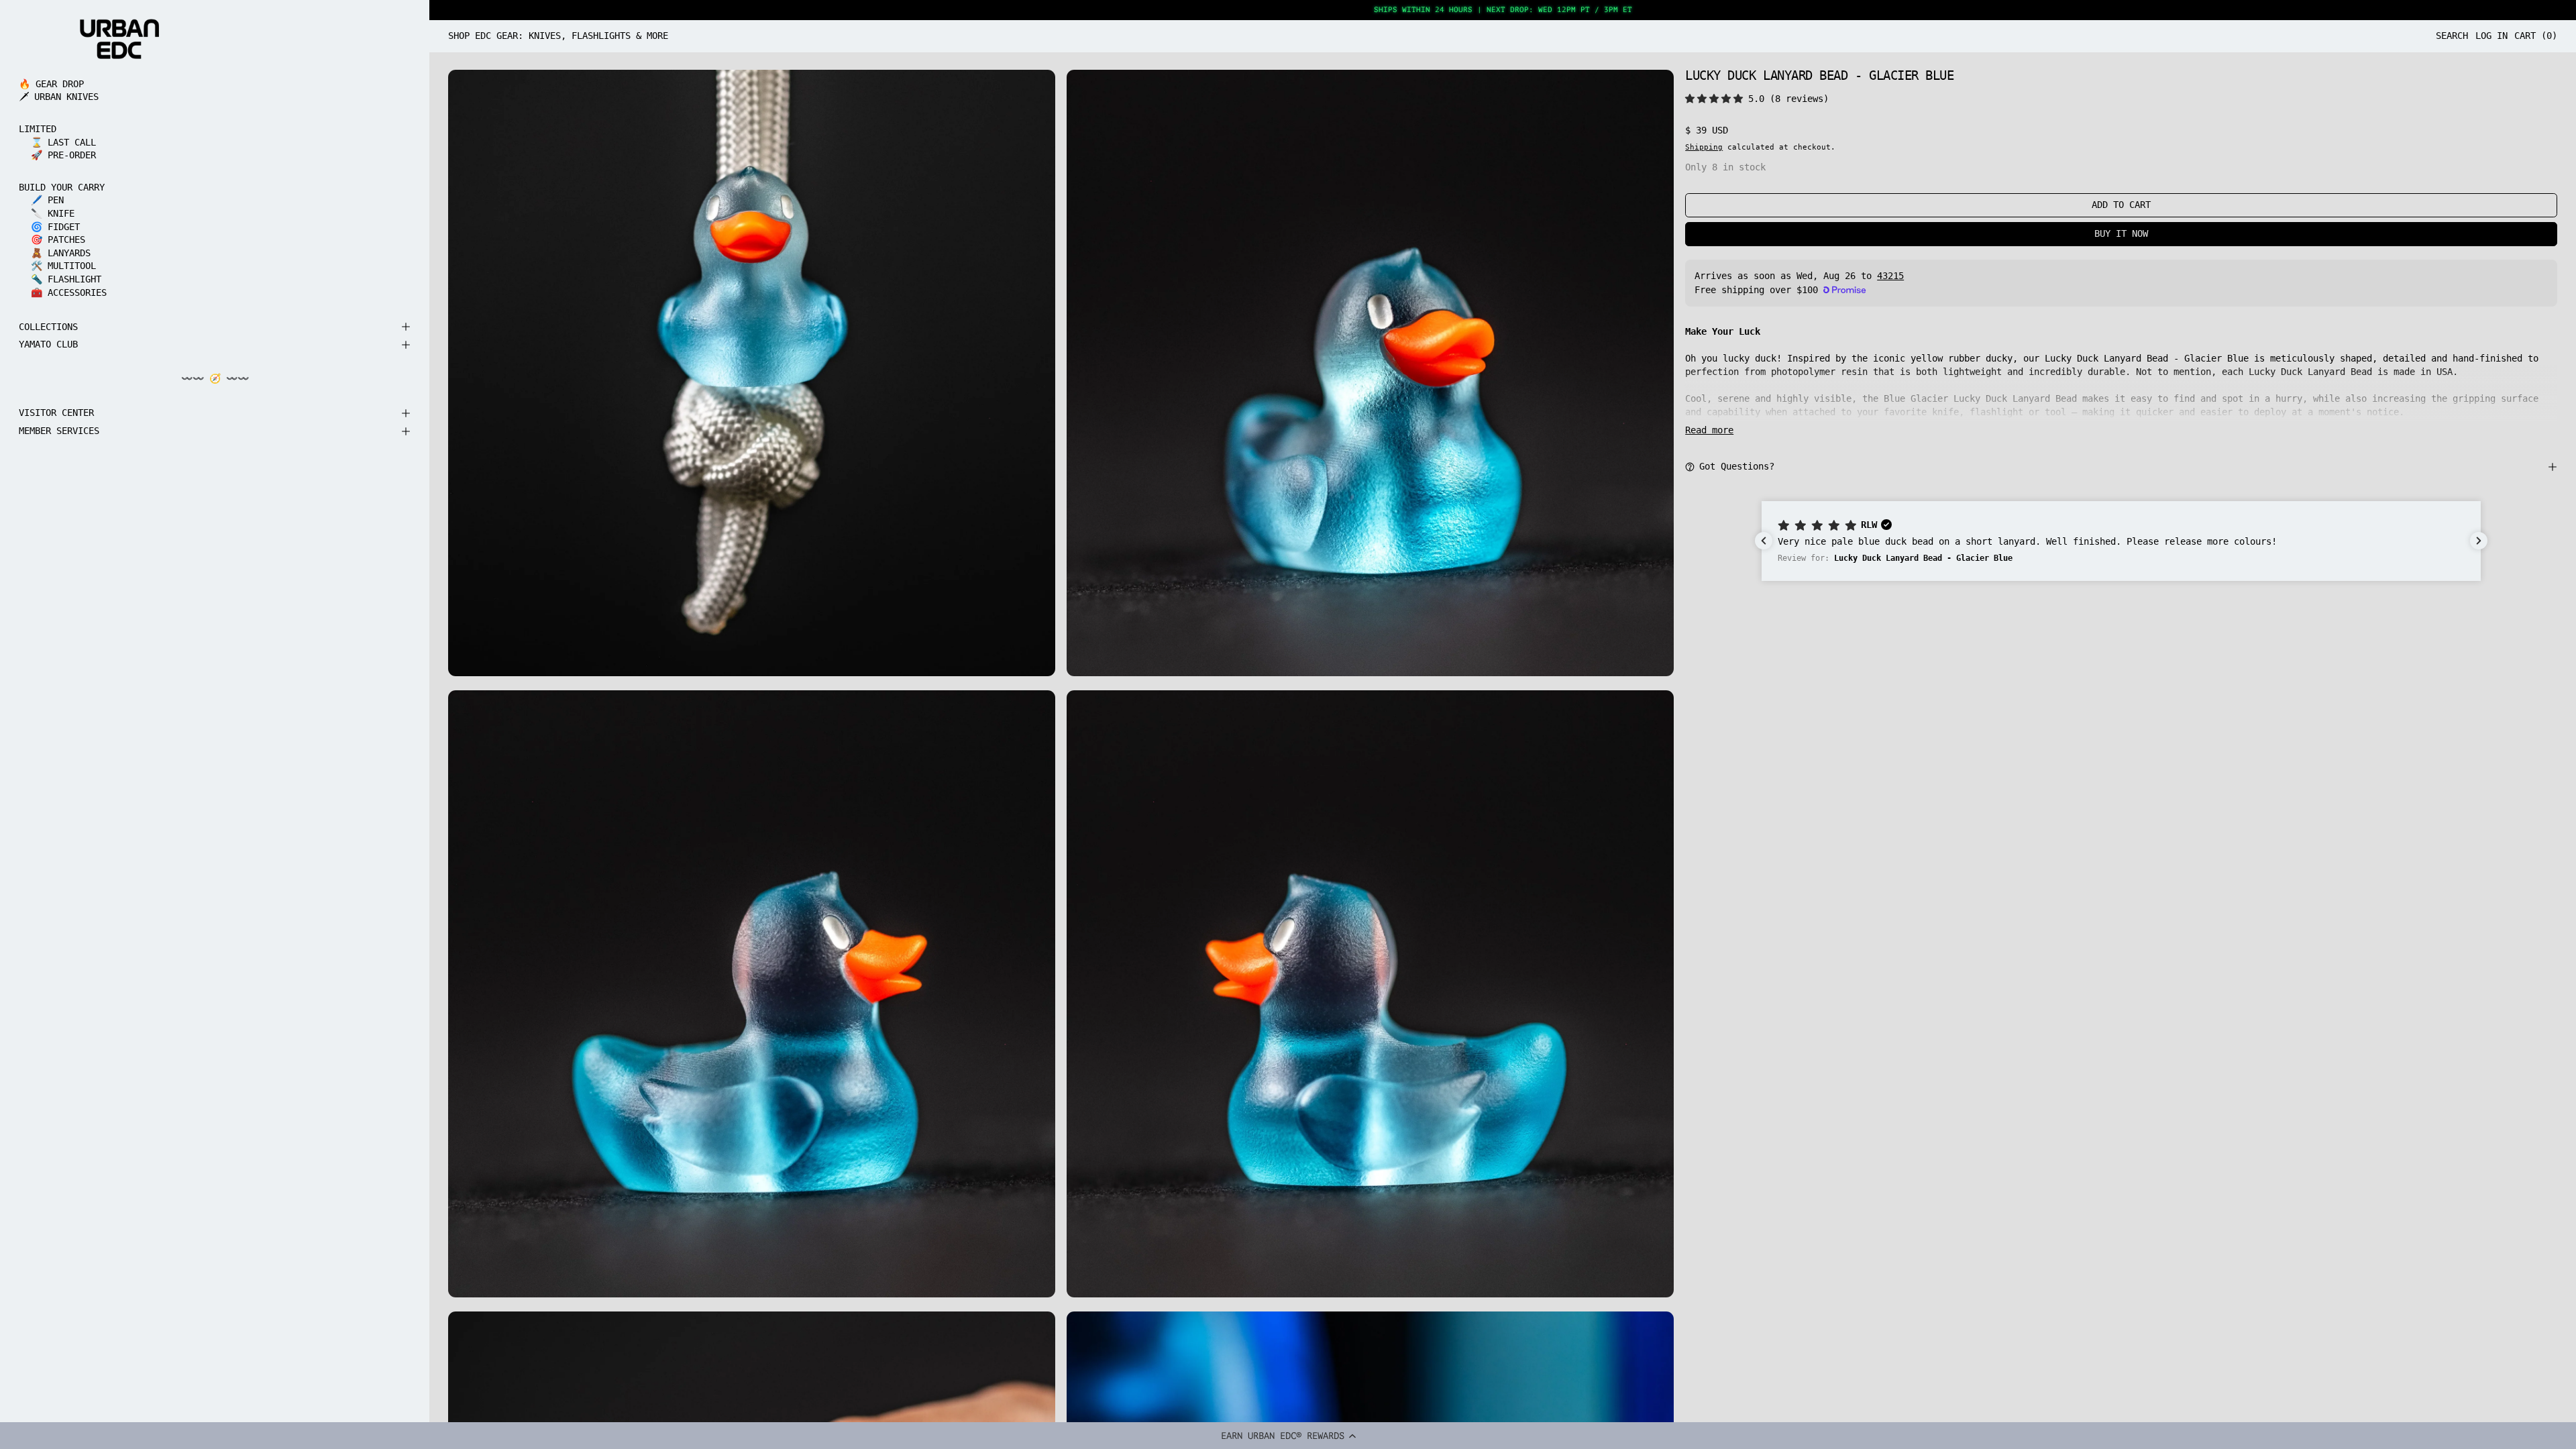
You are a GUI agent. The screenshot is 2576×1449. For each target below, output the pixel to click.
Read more (1709, 430)
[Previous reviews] (1764, 541)
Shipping (1704, 147)
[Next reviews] (2479, 541)
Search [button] (2452, 36)
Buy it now (2121, 233)
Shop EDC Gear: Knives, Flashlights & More (558, 36)
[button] (1288, 1436)
